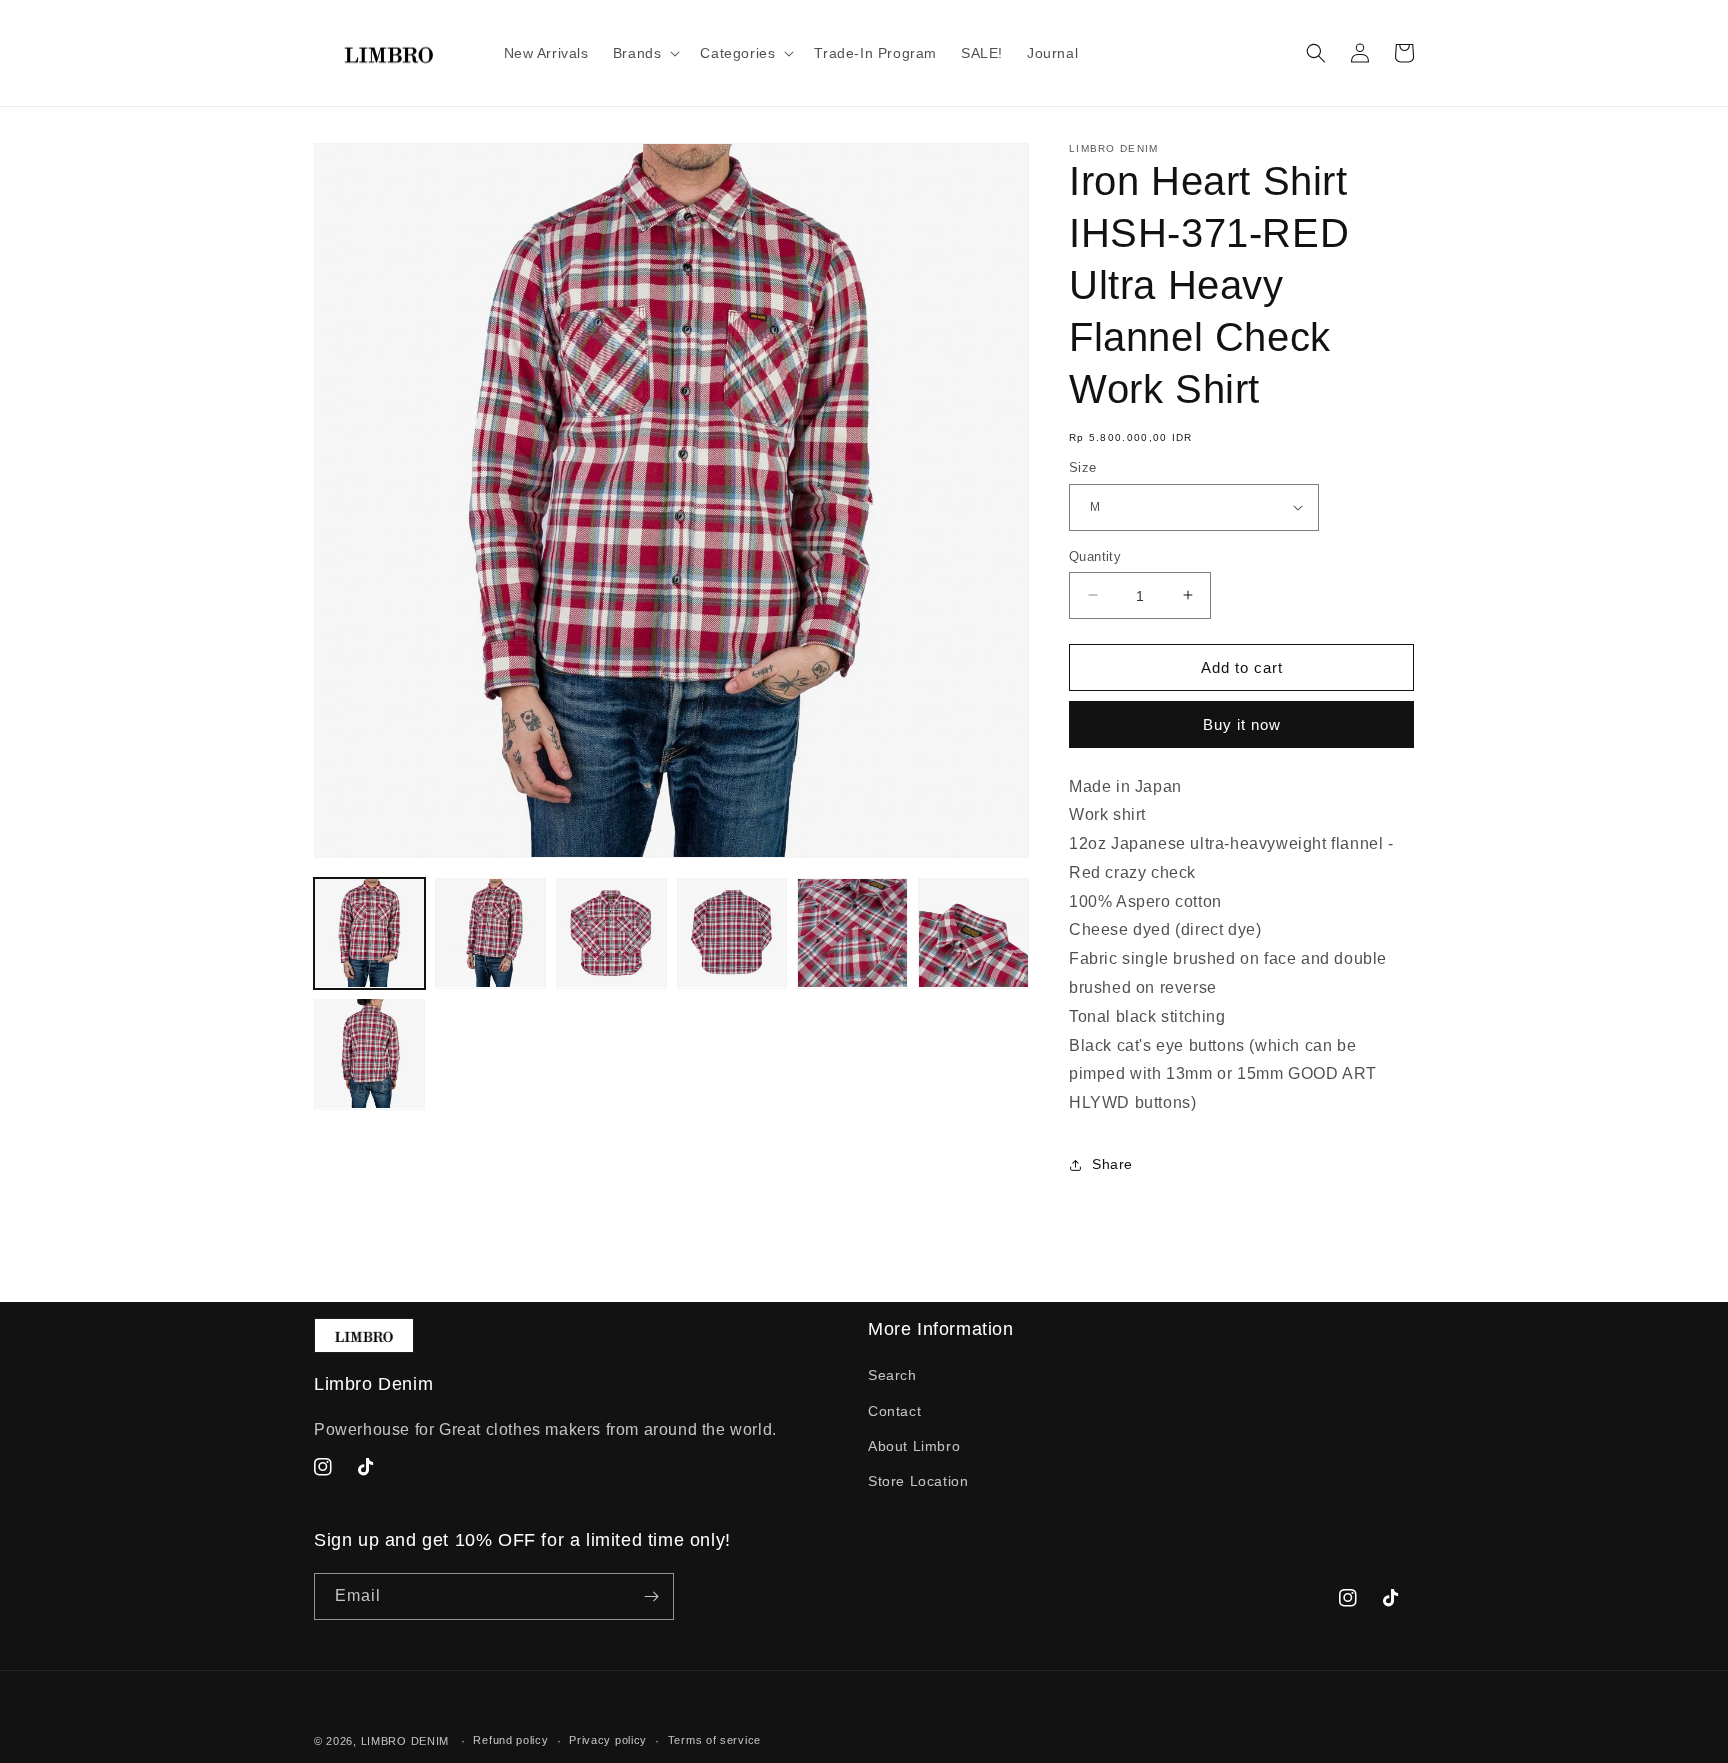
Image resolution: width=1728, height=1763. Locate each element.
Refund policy (510, 1740)
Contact (894, 1411)
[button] (645, 53)
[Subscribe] (651, 1596)
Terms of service (714, 1740)
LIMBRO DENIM (405, 1741)
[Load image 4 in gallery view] (732, 933)
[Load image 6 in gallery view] (973, 933)
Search (892, 1375)
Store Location (918, 1481)
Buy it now (1242, 724)
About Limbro (914, 1446)
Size (1083, 467)
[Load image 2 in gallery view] (490, 933)
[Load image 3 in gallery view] (611, 933)
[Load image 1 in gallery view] (369, 933)
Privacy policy (608, 1740)
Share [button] (1112, 1164)
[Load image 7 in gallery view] (369, 1053)
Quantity (1095, 555)
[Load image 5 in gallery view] (852, 933)
